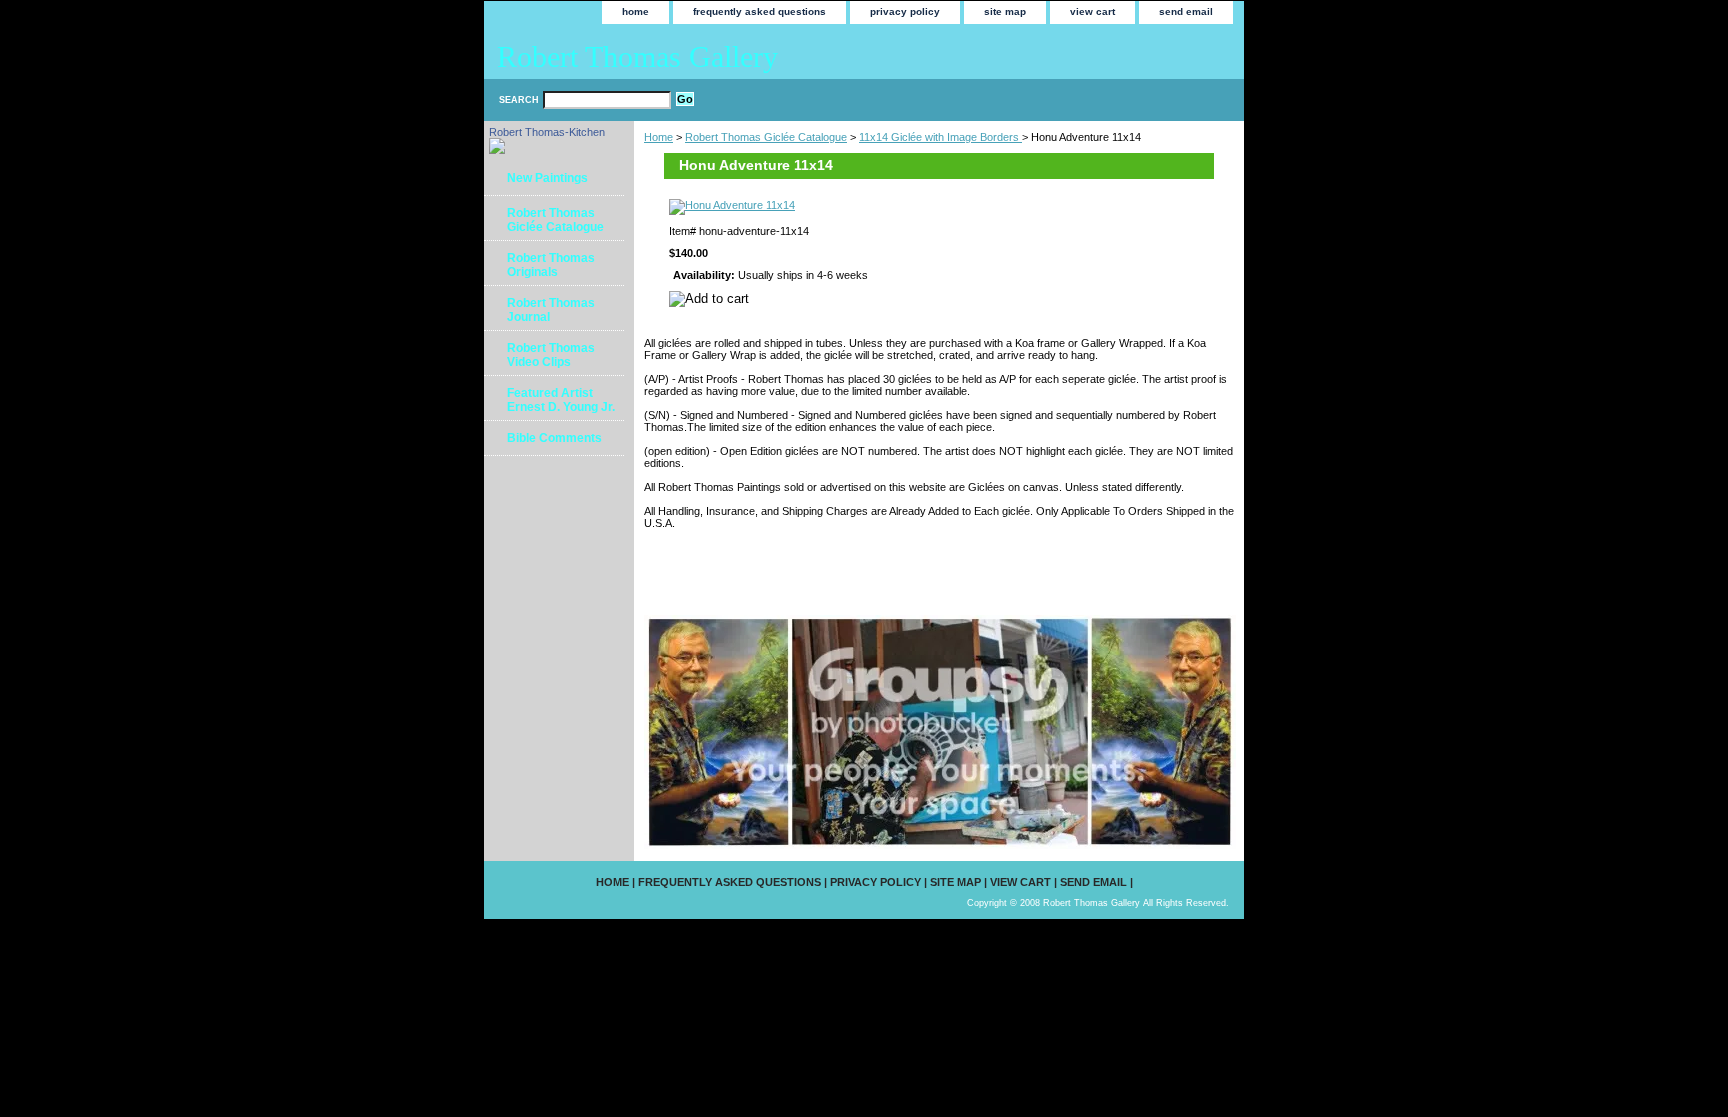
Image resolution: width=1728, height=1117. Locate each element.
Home (658, 137)
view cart (1092, 11)
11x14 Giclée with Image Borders (940, 137)
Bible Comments (554, 438)
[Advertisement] (878, 571)
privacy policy (905, 11)
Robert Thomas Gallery (637, 56)
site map (1005, 11)
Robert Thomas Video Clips (551, 355)
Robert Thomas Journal (551, 310)
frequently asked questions (759, 11)
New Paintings (547, 178)
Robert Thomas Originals (551, 265)
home (635, 11)
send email (1186, 11)
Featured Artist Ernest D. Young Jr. (561, 400)
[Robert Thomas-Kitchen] (497, 150)
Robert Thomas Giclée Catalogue (766, 137)
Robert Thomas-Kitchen (547, 132)
